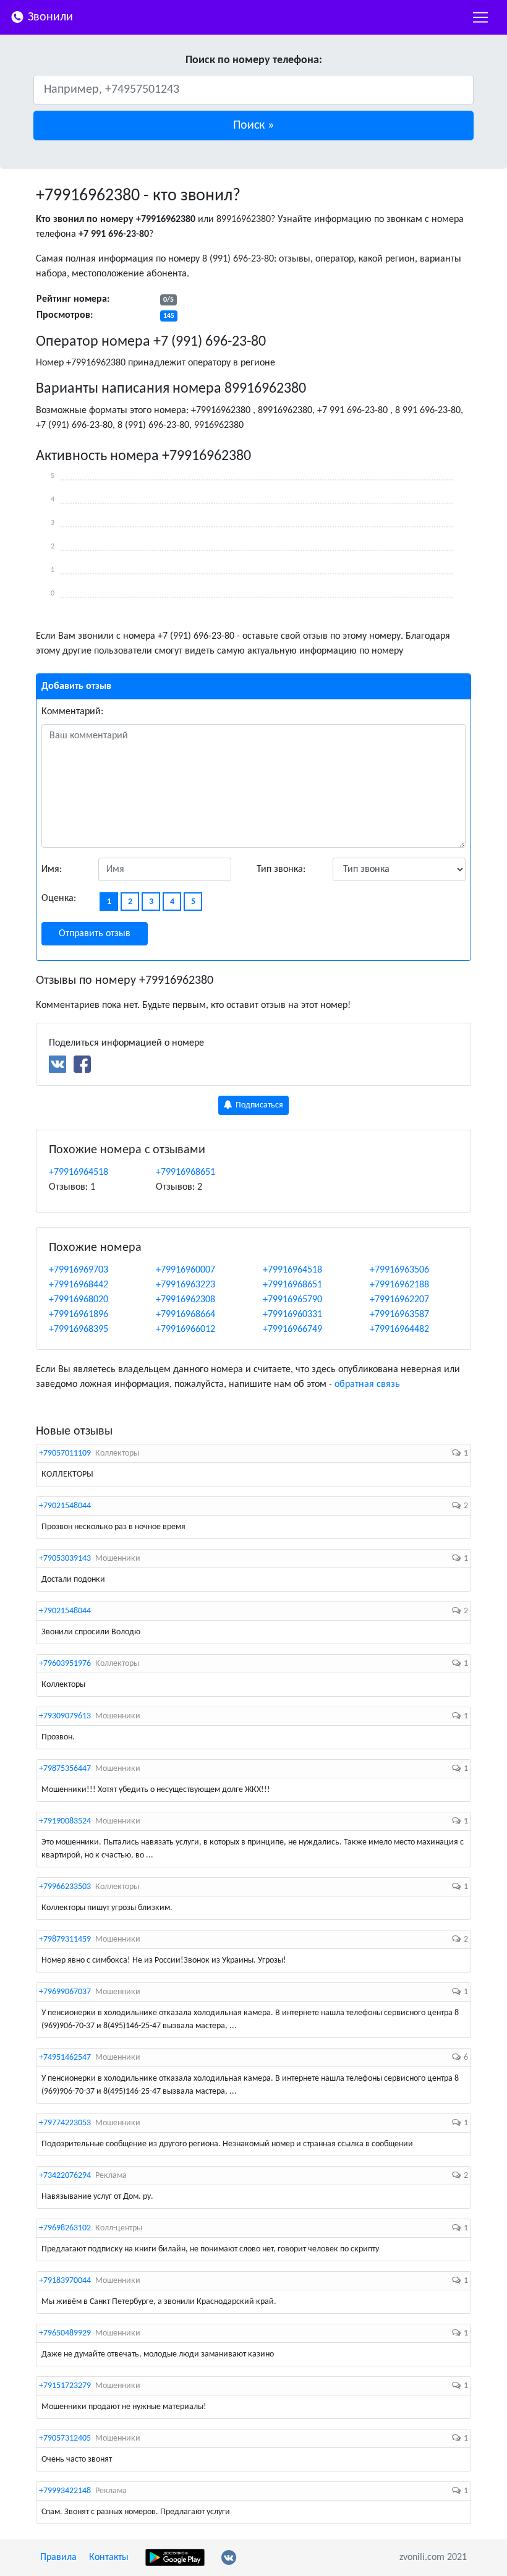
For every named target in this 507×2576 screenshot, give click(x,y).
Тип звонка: (281, 869)
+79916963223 (185, 1285)
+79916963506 (399, 1270)
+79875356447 (65, 1769)
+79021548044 (65, 1506)
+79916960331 (292, 1315)
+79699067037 (65, 1992)
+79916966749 (292, 1329)
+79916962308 (185, 1300)
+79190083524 (65, 1821)
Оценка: (59, 898)
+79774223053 (65, 2123)
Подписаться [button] (258, 1105)
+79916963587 (399, 1315)
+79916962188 (399, 1285)
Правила (58, 2557)
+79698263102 (65, 2228)
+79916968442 (79, 1285)
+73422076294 (65, 2176)
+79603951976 (65, 1664)
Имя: (52, 869)
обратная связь (367, 1384)
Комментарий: (72, 712)
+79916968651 (185, 1172)
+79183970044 (65, 2281)
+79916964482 (399, 1329)
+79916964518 (79, 1172)
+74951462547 (65, 2058)
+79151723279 (65, 2386)
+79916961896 (79, 1315)
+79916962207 (399, 1300)
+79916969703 (79, 1270)
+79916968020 (79, 1300)
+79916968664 (185, 1315)
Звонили (49, 17)
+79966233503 (65, 1887)
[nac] (480, 17)
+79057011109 (65, 1453)
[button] (253, 126)
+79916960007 (185, 1270)
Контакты (109, 2557)
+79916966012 (185, 1329)
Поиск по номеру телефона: (254, 60)
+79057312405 (65, 2438)
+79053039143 (65, 1559)
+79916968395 (79, 1329)
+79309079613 (65, 1716)
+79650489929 (65, 2333)
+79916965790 (292, 1300)
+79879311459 (65, 1939)
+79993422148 (65, 2491)
